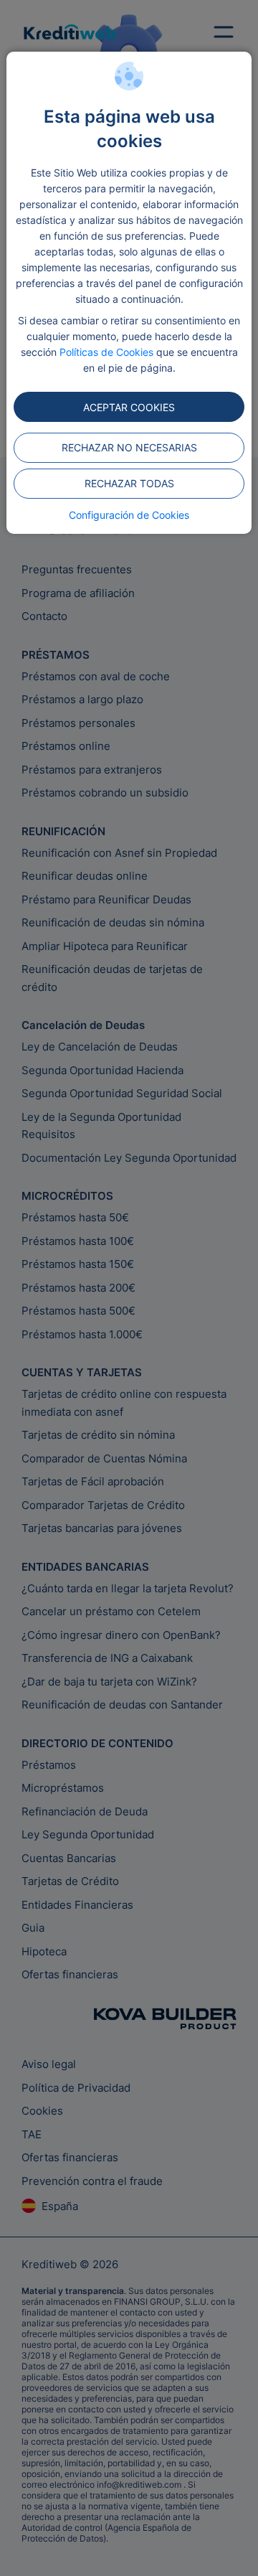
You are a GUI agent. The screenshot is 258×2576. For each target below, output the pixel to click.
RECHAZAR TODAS (129, 483)
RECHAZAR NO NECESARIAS (129, 447)
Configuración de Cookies (129, 515)
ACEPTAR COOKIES (129, 407)
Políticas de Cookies (106, 352)
